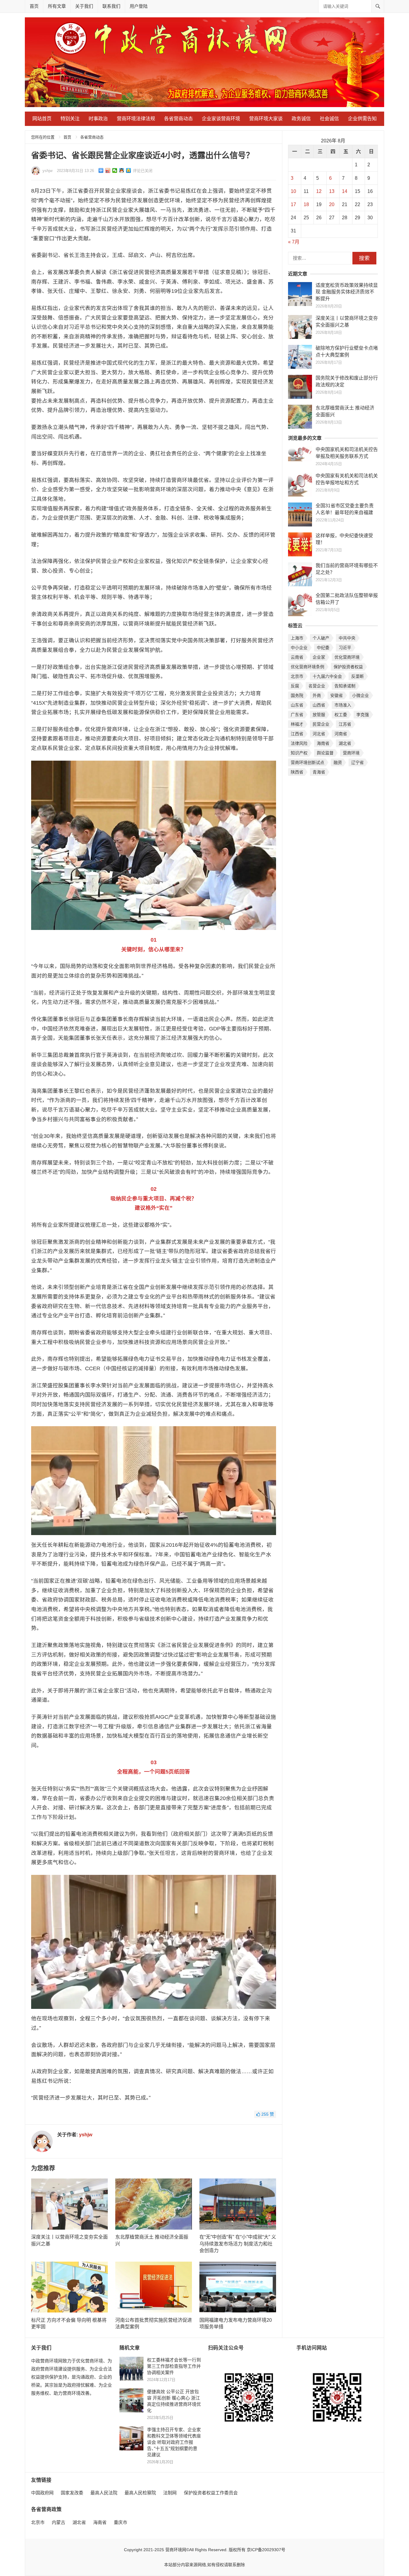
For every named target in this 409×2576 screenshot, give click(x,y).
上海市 (297, 638)
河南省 (341, 734)
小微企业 (360, 695)
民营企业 (321, 724)
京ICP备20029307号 (266, 2550)
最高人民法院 (104, 2493)
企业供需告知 (362, 119)
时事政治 (98, 119)
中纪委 (323, 648)
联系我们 (111, 6)
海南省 (323, 743)
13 (332, 191)
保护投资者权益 (348, 667)
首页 (34, 6)
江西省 (297, 734)
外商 (317, 695)
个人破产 (321, 638)
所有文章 (57, 6)
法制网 (170, 2493)
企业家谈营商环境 (221, 119)
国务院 (297, 695)
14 (345, 191)
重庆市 (121, 2522)
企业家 (319, 657)
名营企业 (317, 686)
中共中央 (347, 638)
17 (293, 204)
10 (293, 191)
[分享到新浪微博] (108, 170)
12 (319, 191)
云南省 (297, 657)
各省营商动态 (178, 119)
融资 (338, 762)
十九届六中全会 (327, 676)
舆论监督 (325, 753)
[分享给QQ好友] (122, 170)
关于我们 (84, 6)
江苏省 (345, 724)
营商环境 (351, 753)
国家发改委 (72, 2493)
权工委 (341, 715)
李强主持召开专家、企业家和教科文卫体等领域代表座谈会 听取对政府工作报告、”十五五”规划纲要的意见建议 (174, 2442)
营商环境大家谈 (266, 119)
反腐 (295, 686)
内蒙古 (59, 2522)
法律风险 (299, 743)
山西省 (319, 705)
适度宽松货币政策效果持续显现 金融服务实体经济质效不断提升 (347, 292)
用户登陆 (139, 6)
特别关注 (70, 119)
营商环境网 (176, 2550)
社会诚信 (329, 119)
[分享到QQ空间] (129, 170)
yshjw (47, 171)
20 (332, 204)
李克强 (363, 715)
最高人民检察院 (140, 2493)
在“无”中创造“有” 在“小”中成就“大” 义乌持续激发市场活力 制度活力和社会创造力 (238, 2244)
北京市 (297, 676)
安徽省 (337, 695)
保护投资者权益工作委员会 (211, 2493)
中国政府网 (42, 2493)
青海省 (319, 772)
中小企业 (299, 648)
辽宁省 (358, 762)
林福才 (297, 724)
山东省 (297, 705)
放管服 (319, 715)
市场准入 (343, 705)
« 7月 (294, 242)
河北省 (319, 734)
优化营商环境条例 (307, 667)
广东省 (297, 715)
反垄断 (358, 676)
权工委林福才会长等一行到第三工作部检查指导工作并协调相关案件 (174, 2366)
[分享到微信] (115, 170)
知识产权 (299, 753)
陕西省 (297, 772)
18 (306, 204)
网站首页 (42, 119)
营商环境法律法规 (136, 119)
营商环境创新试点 (307, 762)
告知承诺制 (345, 686)
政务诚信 (301, 119)
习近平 (345, 648)
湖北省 (345, 743)
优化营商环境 (347, 657)
